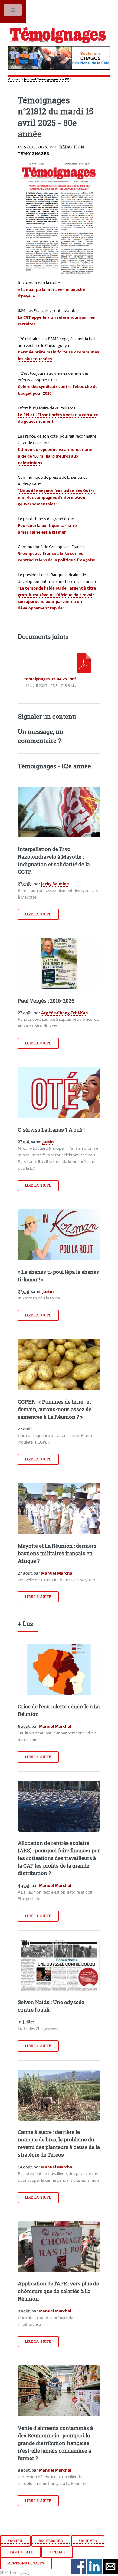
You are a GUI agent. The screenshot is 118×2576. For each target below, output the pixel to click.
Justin (48, 1142)
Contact (57, 2552)
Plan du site (20, 2552)
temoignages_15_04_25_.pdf (50, 679)
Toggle (13, 11)
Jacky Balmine (55, 884)
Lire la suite (38, 914)
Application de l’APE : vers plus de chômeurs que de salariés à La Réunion (58, 2291)
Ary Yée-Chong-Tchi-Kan (65, 1013)
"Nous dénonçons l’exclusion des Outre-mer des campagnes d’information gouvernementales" (57, 497)
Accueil (14, 79)
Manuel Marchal (57, 1573)
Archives (88, 2541)
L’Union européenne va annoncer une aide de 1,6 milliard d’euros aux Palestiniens (55, 456)
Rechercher (51, 2541)
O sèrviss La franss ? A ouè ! (51, 1130)
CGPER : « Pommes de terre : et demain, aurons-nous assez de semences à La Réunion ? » (55, 1409)
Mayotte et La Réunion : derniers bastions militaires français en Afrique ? (57, 1553)
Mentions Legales (26, 2563)
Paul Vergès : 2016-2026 (46, 1001)
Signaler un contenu (47, 716)
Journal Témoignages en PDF (48, 79)
